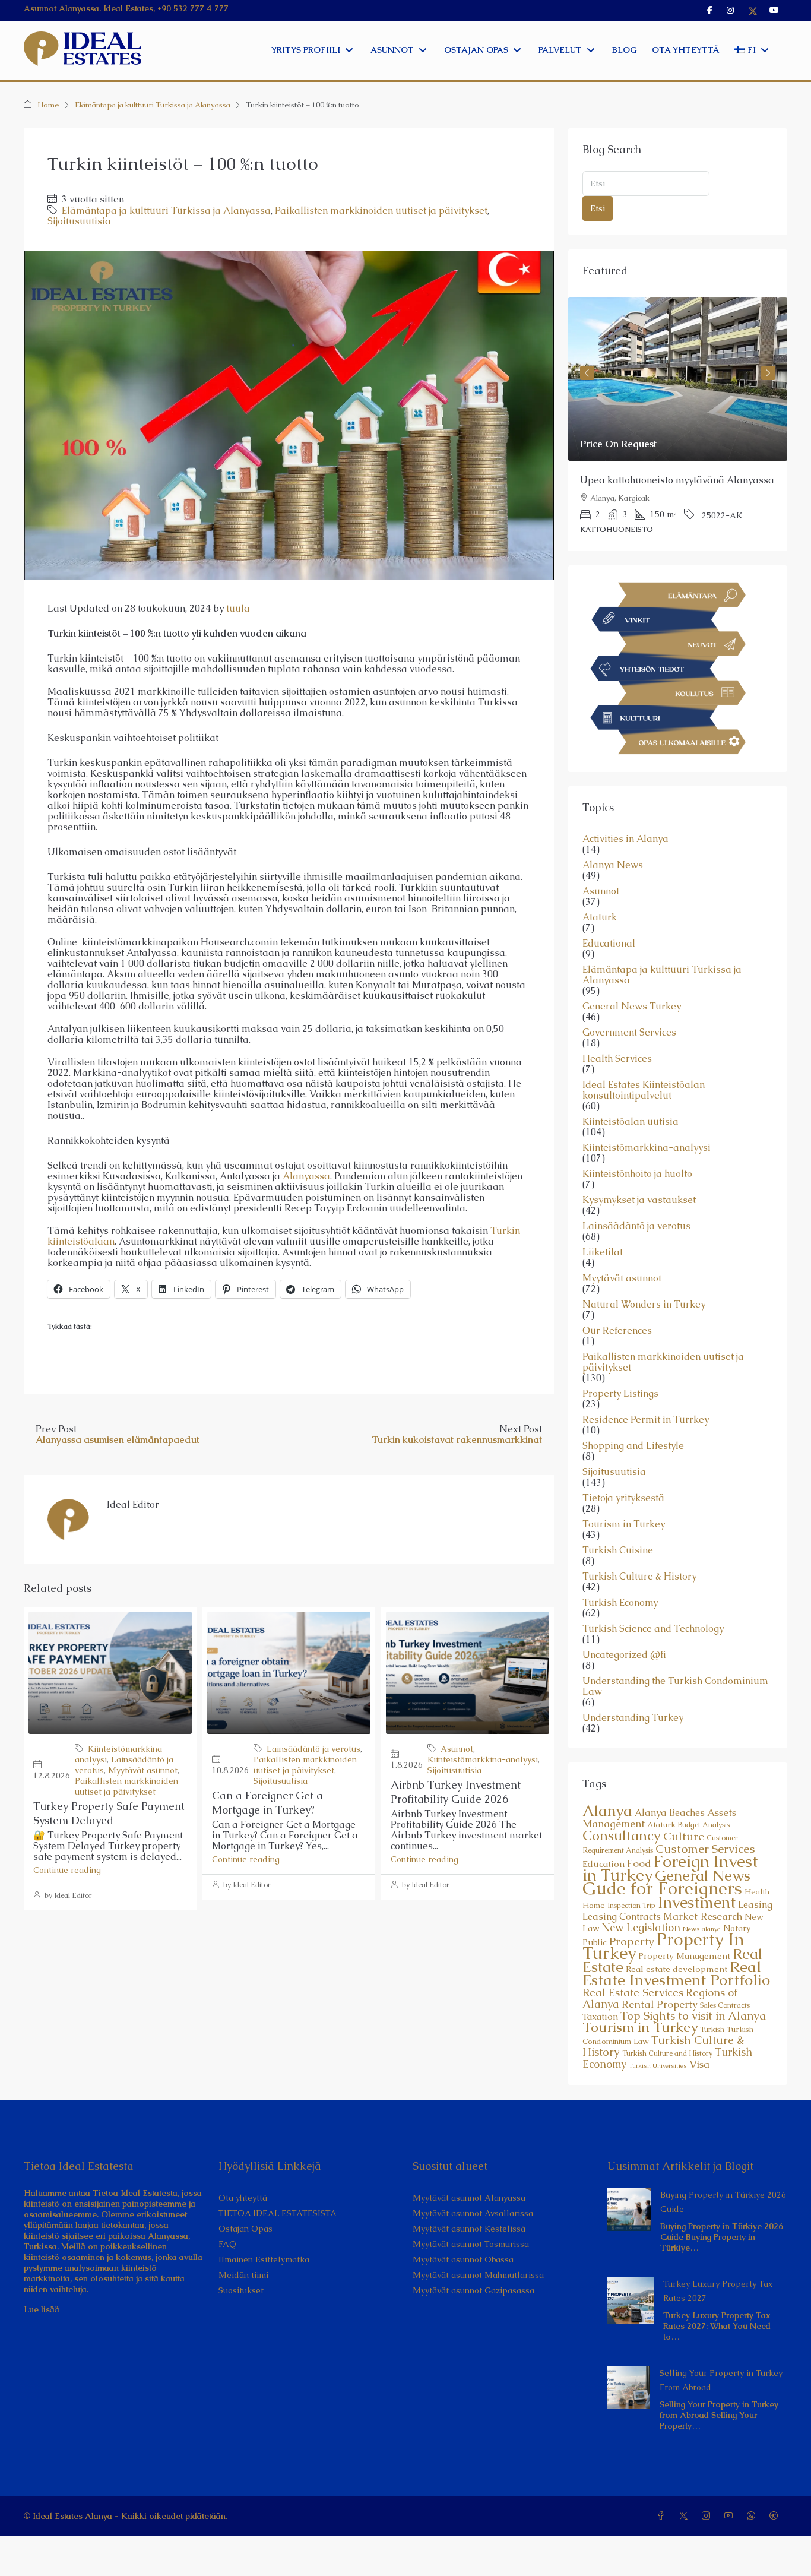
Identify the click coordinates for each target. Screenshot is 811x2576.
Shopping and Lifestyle (633, 1446)
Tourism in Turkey (624, 1524)
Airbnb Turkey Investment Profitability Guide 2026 (456, 1792)
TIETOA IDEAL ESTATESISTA (278, 2213)
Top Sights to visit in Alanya (693, 2016)
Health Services (617, 1059)
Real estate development (677, 1969)
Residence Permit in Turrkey (646, 1420)
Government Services (629, 1033)
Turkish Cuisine (618, 1550)
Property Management (684, 1956)
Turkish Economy (620, 1603)
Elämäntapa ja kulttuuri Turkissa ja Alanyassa (153, 105)
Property (632, 1942)
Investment (697, 1903)
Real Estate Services (633, 1993)
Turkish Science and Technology (653, 1629)
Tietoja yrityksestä (623, 1498)
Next (768, 373)
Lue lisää (42, 2309)
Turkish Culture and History (667, 2053)
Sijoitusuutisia (79, 221)
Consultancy (622, 1836)
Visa (699, 2064)
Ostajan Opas (245, 2229)
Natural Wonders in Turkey (644, 1305)
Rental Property (660, 2004)
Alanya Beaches (670, 1813)
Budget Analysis (704, 1825)
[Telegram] (776, 2516)
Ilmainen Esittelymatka (264, 2259)
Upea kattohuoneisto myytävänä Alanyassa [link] (677, 480)
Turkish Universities (658, 2065)
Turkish (712, 2030)
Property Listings (620, 1394)
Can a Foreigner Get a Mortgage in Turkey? (267, 1803)
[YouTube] (731, 2516)
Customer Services (705, 1849)
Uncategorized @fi (624, 1655)
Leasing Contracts (622, 1917)
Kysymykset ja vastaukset (639, 1200)
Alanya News (613, 865)
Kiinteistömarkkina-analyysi (483, 1759)
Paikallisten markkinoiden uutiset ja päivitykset (381, 211)
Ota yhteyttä (243, 2198)
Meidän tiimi (243, 2275)
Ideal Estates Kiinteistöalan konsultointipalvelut (644, 1090)
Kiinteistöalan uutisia (631, 1122)
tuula (238, 608)
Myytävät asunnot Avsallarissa (473, 2213)
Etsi (598, 208)
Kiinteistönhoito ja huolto (637, 1174)
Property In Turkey (663, 1946)
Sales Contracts (725, 2005)
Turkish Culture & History (639, 1577)
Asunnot (457, 1749)
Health (757, 1892)
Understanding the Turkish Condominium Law (675, 1686)
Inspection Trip (631, 1906)
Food (639, 1863)
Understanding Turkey (633, 1718)
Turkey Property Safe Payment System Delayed (109, 1813)
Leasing (755, 1905)
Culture (684, 1836)
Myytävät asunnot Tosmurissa (471, 2244)
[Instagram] (708, 2516)
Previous (587, 373)
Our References (617, 1331)
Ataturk (600, 917)
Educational (609, 944)
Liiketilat (603, 1252)
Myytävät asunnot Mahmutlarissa (478, 2275)
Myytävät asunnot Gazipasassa (473, 2290)
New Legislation (641, 1927)
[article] (678, 424)
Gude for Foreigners (662, 1888)
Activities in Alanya (625, 839)
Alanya (607, 1811)
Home (48, 105)
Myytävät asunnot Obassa (463, 2259)
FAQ (227, 2244)
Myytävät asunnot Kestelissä (469, 2229)
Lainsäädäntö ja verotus (313, 1749)
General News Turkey (632, 1007)
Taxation (600, 2017)
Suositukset (241, 2290)
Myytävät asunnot (143, 1770)
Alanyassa (306, 1176)
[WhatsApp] (753, 2516)
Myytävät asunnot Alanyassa (469, 2198)
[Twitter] (686, 2516)
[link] (678, 379)
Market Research (703, 1916)
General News (703, 1876)
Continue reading (67, 1870)
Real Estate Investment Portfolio (676, 1973)
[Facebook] (663, 2516)
